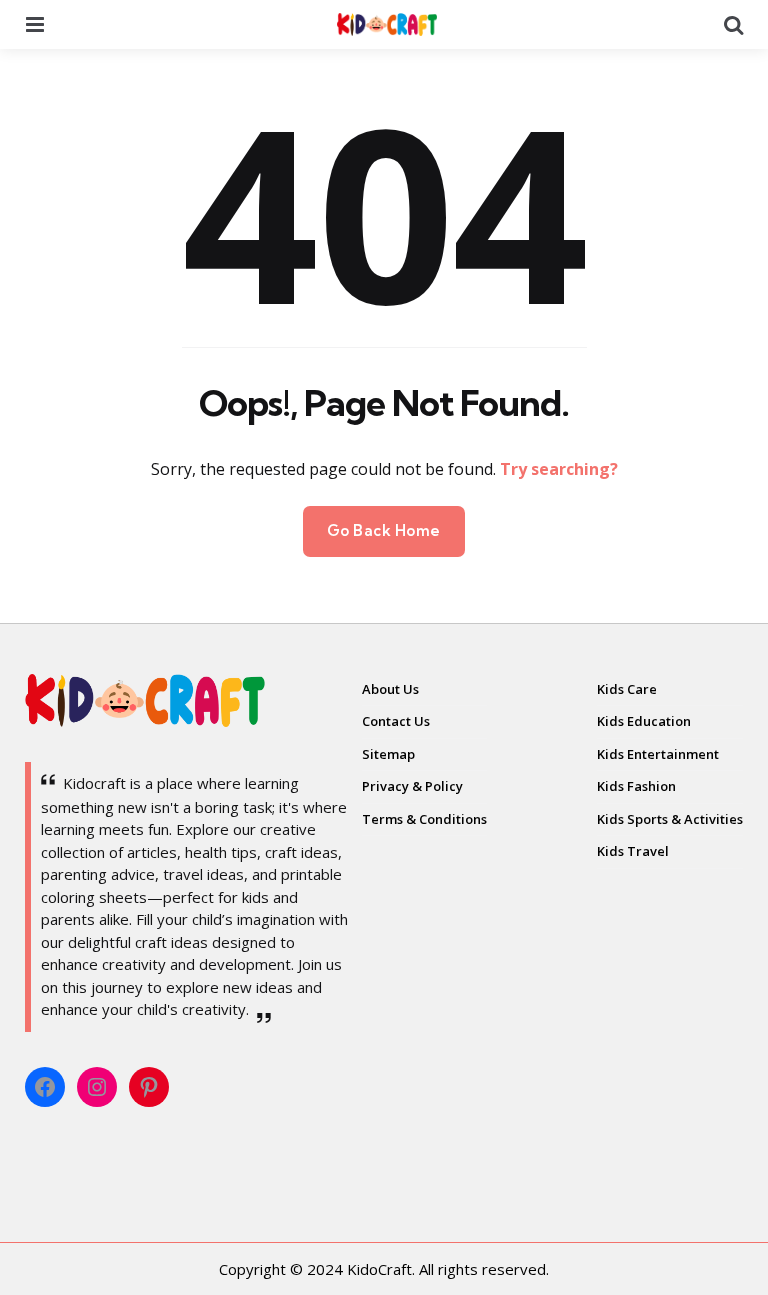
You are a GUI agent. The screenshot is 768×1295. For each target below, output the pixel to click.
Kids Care (627, 689)
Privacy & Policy (412, 786)
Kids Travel (633, 851)
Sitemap (388, 754)
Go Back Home (384, 530)
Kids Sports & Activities (670, 819)
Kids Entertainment (658, 754)
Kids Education (644, 721)
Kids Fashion (636, 786)
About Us (390, 689)
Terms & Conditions (424, 819)
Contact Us (396, 721)
